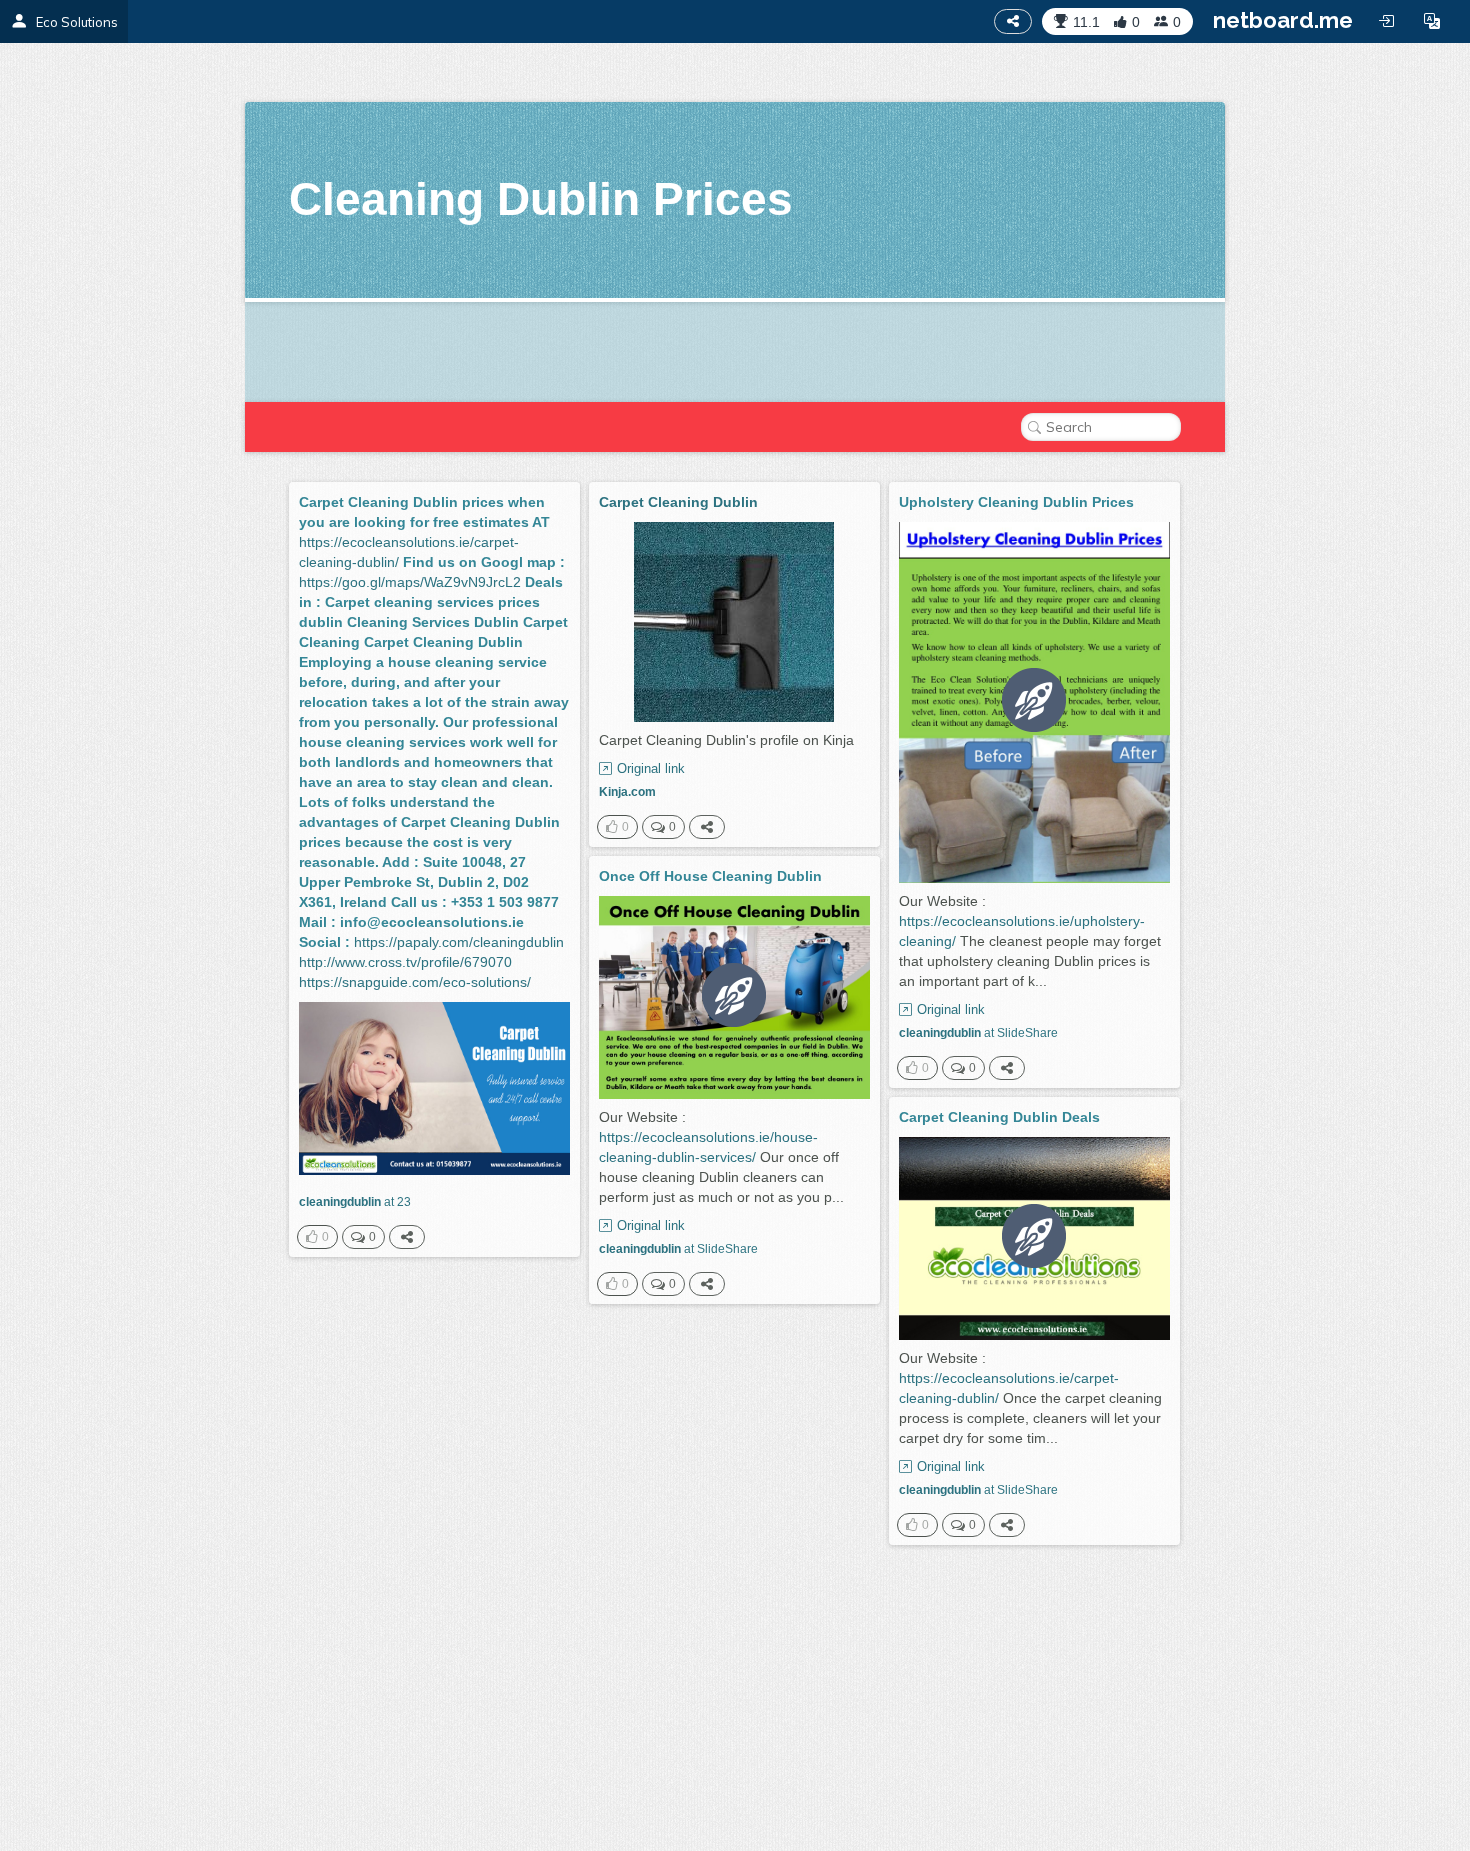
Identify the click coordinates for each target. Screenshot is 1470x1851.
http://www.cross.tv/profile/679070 (405, 962)
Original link (651, 768)
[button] (1432, 21)
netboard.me (1283, 20)
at (355, 1202)
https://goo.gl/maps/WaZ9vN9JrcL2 (410, 582)
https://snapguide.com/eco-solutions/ (415, 982)
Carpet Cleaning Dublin (678, 502)
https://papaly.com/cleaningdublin (459, 942)
